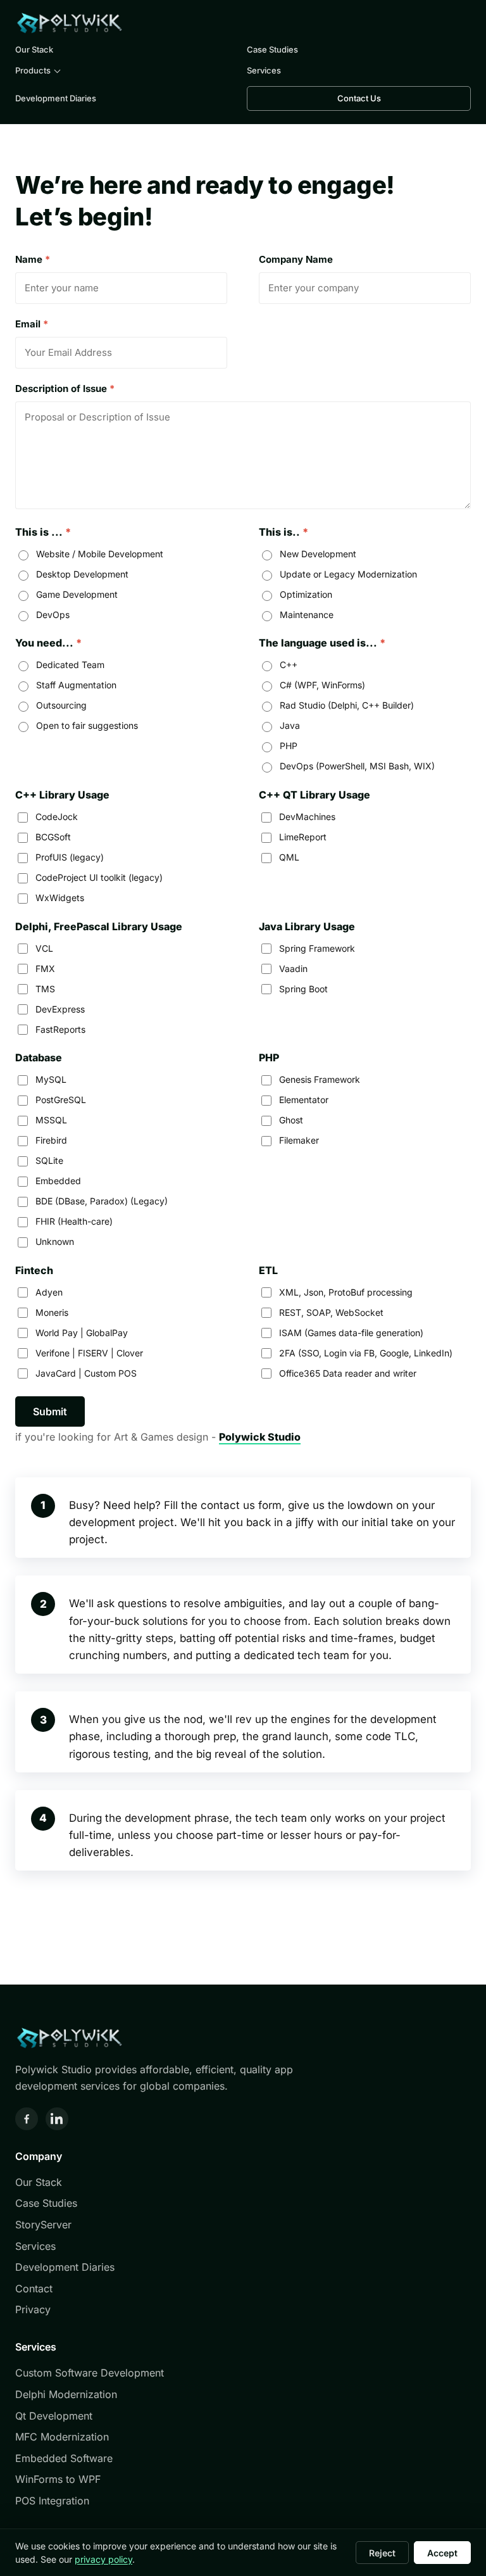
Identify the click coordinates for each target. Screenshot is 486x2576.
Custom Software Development (90, 2373)
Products (33, 70)
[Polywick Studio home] (69, 23)
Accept (442, 2553)
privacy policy (103, 2559)
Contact (34, 2289)
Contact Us (359, 98)
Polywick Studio (260, 1437)
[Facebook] (27, 2119)
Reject (382, 2553)
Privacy (33, 2309)
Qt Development (54, 2416)
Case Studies (272, 49)
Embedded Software (64, 2458)
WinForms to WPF (58, 2479)
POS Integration (52, 2501)
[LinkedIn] (57, 2119)
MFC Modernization (62, 2437)
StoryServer (43, 2225)
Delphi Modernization (66, 2394)
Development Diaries (56, 98)
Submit (50, 1411)
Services (264, 70)
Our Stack (34, 49)
